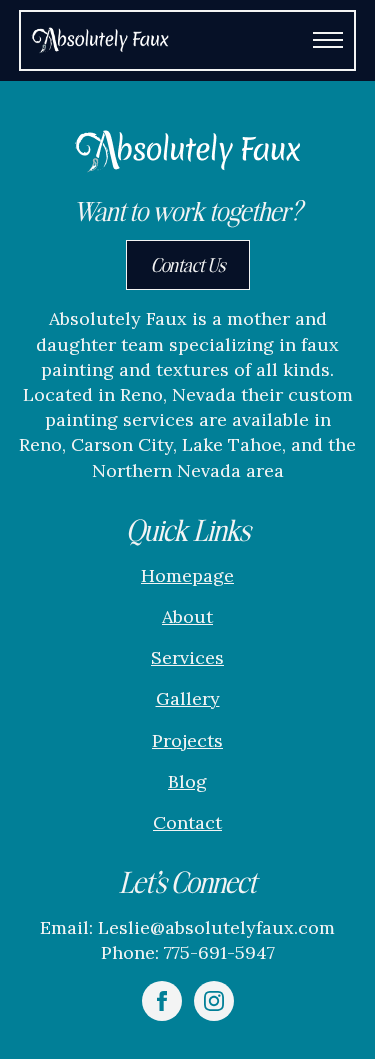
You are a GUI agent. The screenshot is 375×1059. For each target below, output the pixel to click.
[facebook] (162, 1001)
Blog (187, 781)
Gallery (188, 698)
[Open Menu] (328, 40)
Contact (187, 822)
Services (187, 657)
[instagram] (214, 1001)
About (187, 616)
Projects (187, 740)
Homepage (187, 575)
